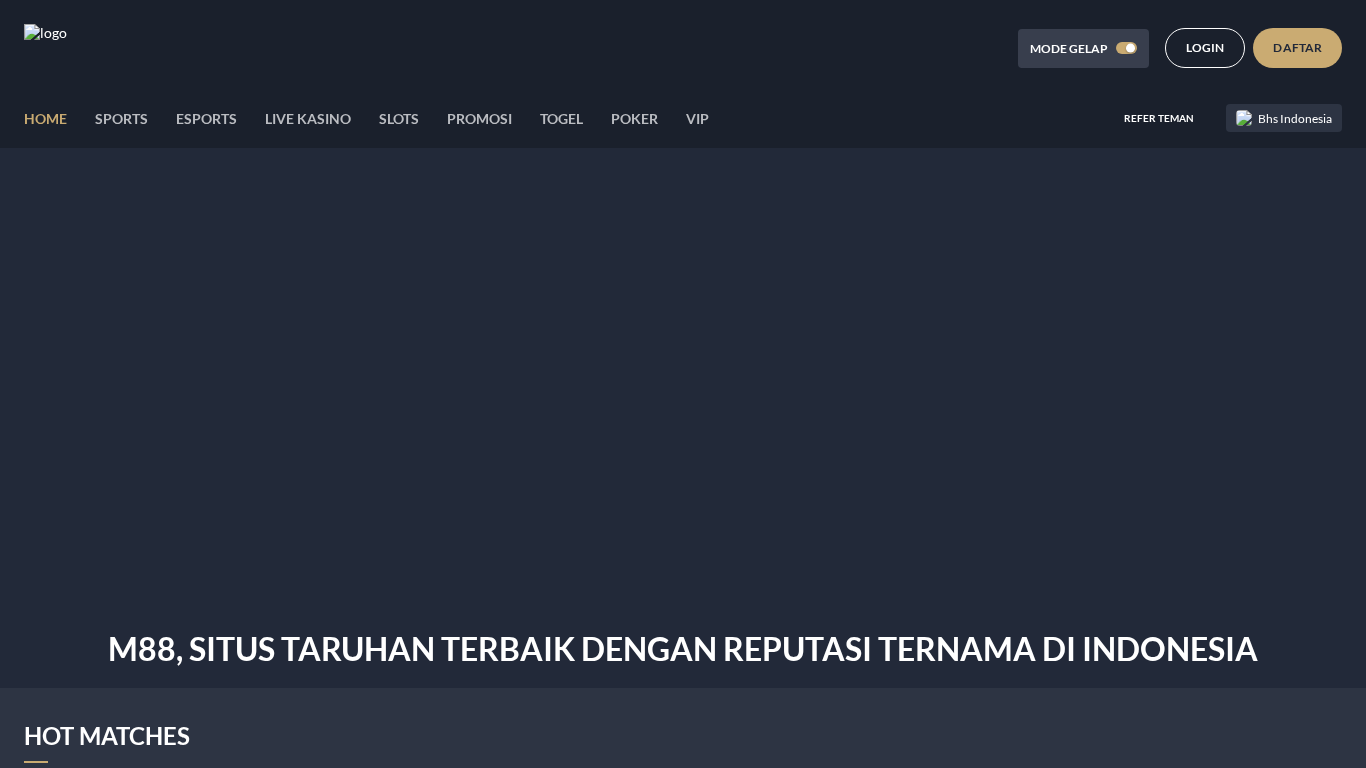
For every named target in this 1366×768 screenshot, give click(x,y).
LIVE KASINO (308, 118)
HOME (45, 118)
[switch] (1126, 48)
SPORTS (121, 118)
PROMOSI (479, 118)
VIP (697, 118)
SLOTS (399, 118)
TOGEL (561, 118)
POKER (634, 118)
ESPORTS (206, 118)
